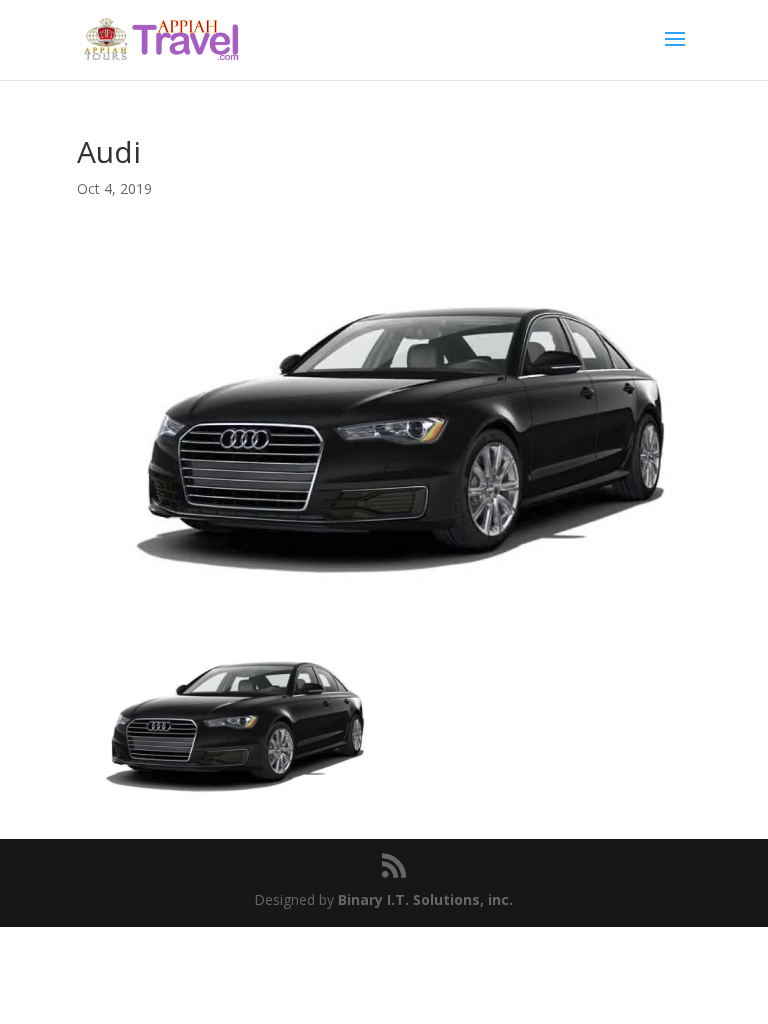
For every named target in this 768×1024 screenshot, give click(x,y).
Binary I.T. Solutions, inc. (425, 899)
